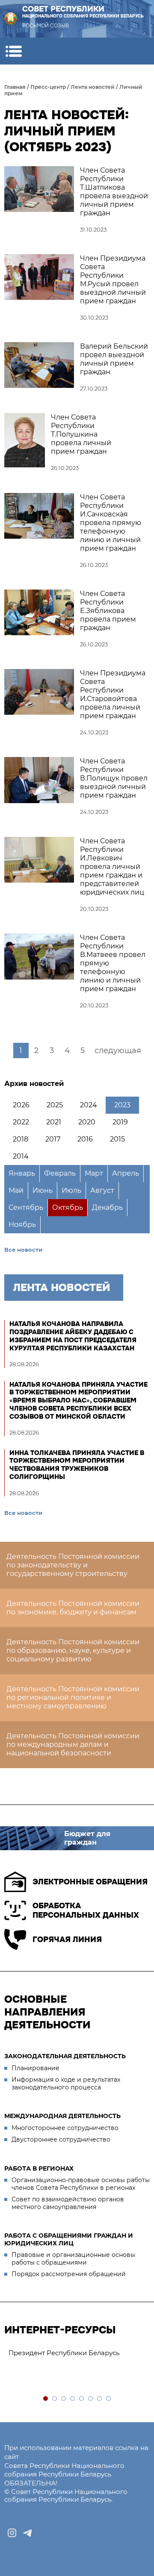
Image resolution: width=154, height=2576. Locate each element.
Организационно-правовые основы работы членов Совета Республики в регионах (81, 2184)
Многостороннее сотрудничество (65, 2128)
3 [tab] (64, 2399)
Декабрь (107, 1207)
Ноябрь (22, 1225)
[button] (13, 51)
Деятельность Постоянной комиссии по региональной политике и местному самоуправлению (73, 1697)
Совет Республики (83, 12)
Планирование (36, 2068)
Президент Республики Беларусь (64, 2353)
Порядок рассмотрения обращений (69, 2274)
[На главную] (11, 19)
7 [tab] (100, 2399)
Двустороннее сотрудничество (61, 2139)
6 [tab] (91, 2399)
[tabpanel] (77, 2353)
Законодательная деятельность (65, 2056)
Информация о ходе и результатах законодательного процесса (66, 2083)
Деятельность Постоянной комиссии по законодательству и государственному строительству (73, 1565)
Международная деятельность (62, 2116)
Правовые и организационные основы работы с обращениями (73, 2259)
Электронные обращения (90, 1882)
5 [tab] (82, 2399)
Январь (22, 1173)
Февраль (60, 1173)
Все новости (23, 1250)
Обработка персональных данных (86, 1911)
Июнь (43, 1190)
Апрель (126, 1173)
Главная (15, 87)
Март (94, 1173)
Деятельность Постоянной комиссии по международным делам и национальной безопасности (73, 1744)
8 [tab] (109, 2399)
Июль (71, 1190)
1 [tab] (46, 2399)
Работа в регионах (39, 2168)
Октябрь (68, 1207)
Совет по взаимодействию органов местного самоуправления (68, 2203)
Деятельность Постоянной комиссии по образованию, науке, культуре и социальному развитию (73, 1650)
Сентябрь (26, 1207)
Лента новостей (93, 87)
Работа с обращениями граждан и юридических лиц (69, 2239)
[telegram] (27, 2533)
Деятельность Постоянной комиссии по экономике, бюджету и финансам (73, 1608)
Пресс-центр (48, 87)
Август (102, 1190)
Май (16, 1190)
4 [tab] (73, 2399)
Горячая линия (67, 1939)
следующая (118, 1050)
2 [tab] (55, 2399)
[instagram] (12, 2533)
